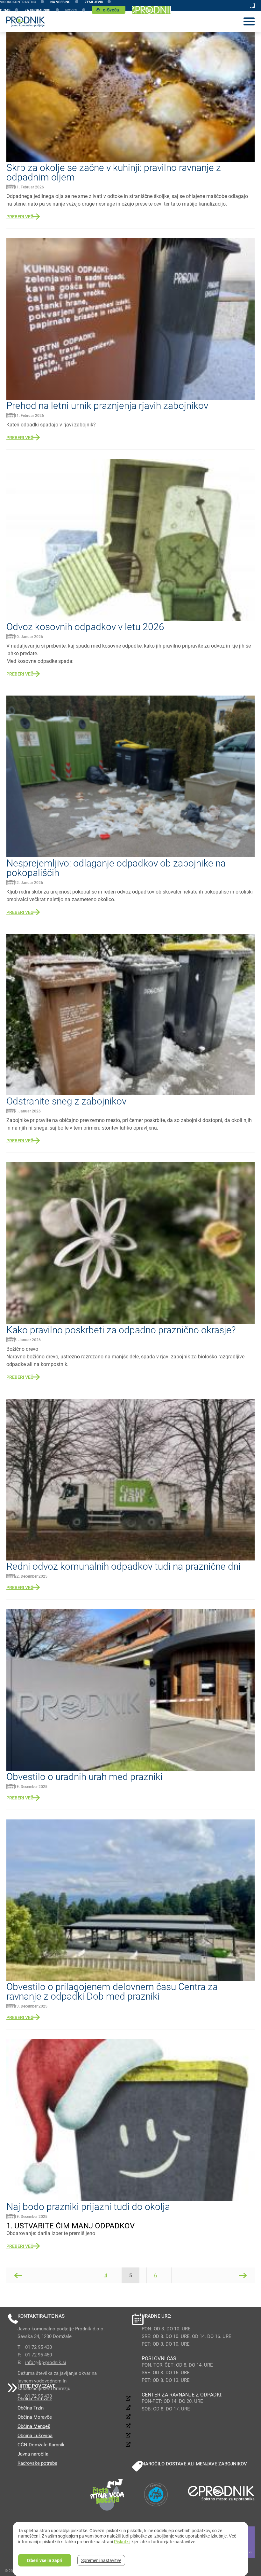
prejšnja (18, 2275)
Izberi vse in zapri (45, 2560)
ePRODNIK (151, 10)
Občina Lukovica (35, 2435)
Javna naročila (33, 2454)
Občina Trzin (31, 2408)
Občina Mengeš (34, 2426)
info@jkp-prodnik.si (46, 2362)
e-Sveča (111, 10)
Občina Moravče (35, 2417)
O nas (5, 10)
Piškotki (122, 2542)
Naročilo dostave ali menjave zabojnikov (194, 2464)
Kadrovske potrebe (37, 2463)
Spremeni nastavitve (101, 2560)
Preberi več (20, 217)
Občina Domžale (35, 2398)
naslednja (243, 2275)
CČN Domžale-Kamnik (41, 2444)
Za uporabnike (38, 10)
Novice (71, 10)
